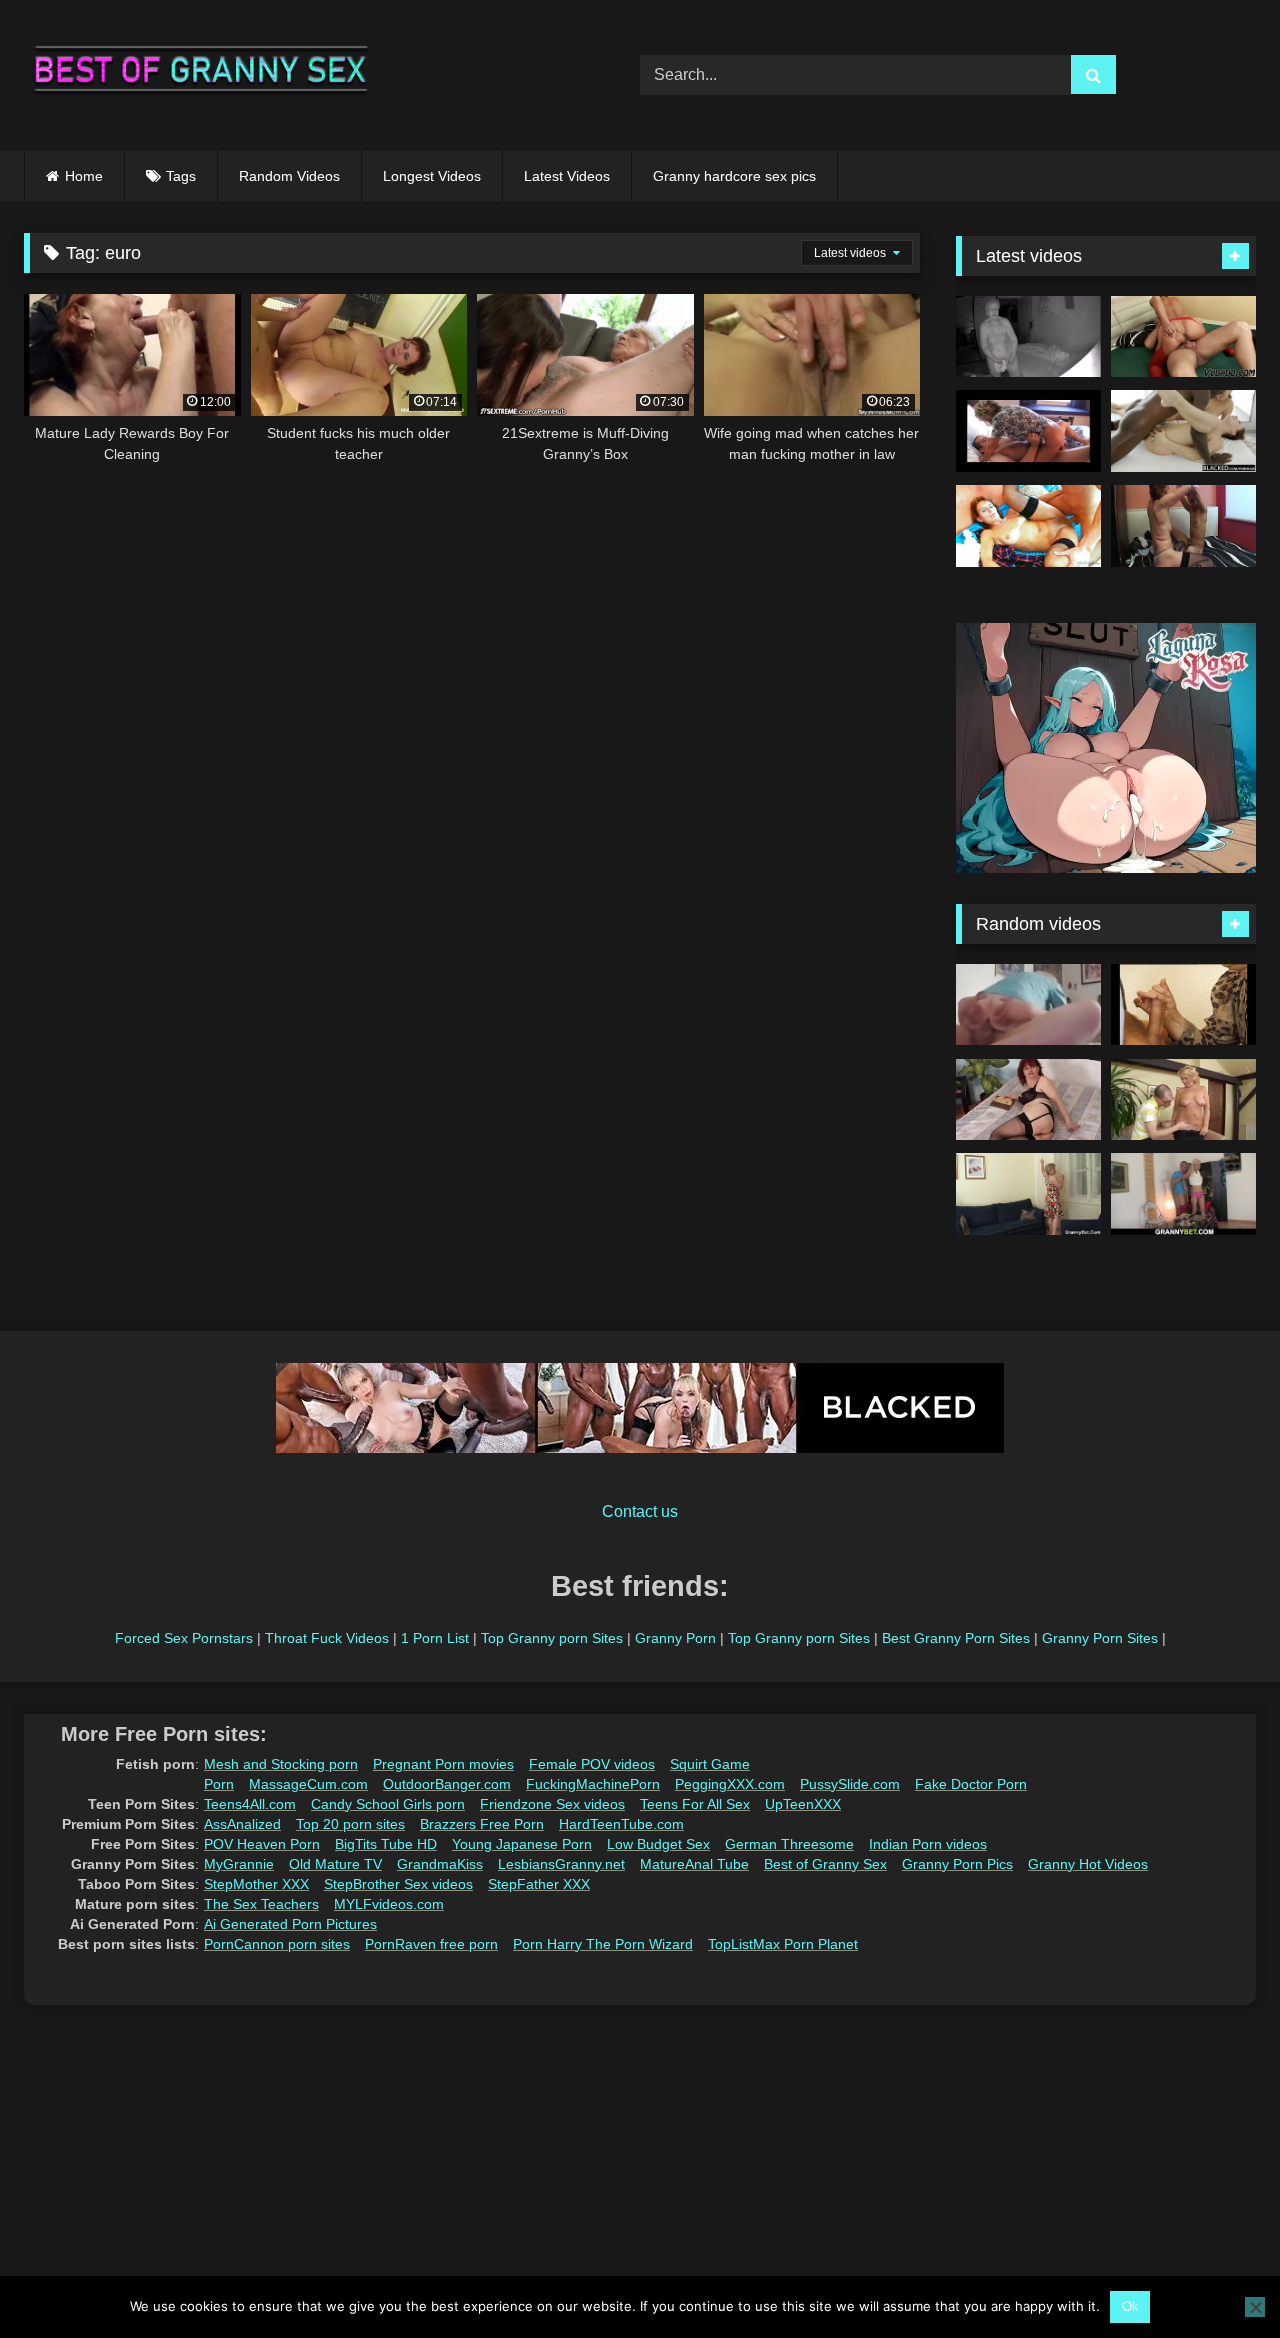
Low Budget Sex (658, 1844)
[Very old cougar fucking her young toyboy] (1028, 431)
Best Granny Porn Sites (956, 1638)
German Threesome (789, 1844)
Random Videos (289, 176)
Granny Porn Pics (957, 1864)
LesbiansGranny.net (561, 1864)
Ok (1130, 2306)
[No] (1255, 2307)
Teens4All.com (250, 1804)
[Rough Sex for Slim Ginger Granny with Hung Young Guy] (1028, 526)
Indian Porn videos (928, 1844)
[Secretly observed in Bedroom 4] (1028, 337)
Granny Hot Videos (1088, 1864)
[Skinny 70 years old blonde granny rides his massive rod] (1183, 1194)
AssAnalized (242, 1824)
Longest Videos (432, 176)
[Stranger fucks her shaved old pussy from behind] (1028, 1194)
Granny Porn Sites (1100, 1638)
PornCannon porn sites (277, 1944)
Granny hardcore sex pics (734, 176)
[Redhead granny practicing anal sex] (1028, 1100)
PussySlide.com (850, 1784)
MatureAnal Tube (694, 1864)
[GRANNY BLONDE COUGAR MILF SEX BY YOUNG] (1183, 1100)
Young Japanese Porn (522, 1844)
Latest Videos (567, 176)
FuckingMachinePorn (593, 1784)
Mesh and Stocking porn (281, 1764)
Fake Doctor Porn (971, 1784)
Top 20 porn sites (350, 1824)
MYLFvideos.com (389, 1904)
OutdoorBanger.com (447, 1784)
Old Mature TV (335, 1864)
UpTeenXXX (803, 1804)
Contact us (640, 1511)
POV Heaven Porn (262, 1844)
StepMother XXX (256, 1884)
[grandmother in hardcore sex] (1183, 526)
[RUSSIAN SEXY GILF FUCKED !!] (1183, 337)
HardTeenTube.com (621, 1824)
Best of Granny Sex (825, 1864)
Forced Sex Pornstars (184, 1638)
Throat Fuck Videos (327, 1638)
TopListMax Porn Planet (783, 1944)
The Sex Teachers (261, 1904)
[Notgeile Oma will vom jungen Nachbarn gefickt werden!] (1183, 1005)
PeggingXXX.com (730, 1784)
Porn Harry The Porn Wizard (603, 1944)
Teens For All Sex (695, 1804)
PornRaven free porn (431, 1944)
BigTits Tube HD (386, 1844)
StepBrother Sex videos (398, 1884)
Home (84, 176)
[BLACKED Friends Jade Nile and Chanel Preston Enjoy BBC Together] (1183, 431)
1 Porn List (435, 1638)
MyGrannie (239, 1864)
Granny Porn (675, 1638)
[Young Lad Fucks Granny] (1028, 1005)
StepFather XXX (539, 1884)
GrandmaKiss (440, 1864)
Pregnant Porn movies (443, 1764)
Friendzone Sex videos (552, 1804)
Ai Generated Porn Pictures (290, 1924)
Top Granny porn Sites (552, 1638)
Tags (181, 176)
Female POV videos (592, 1764)
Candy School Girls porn (388, 1804)
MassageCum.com (308, 1784)
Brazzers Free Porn (482, 1824)
